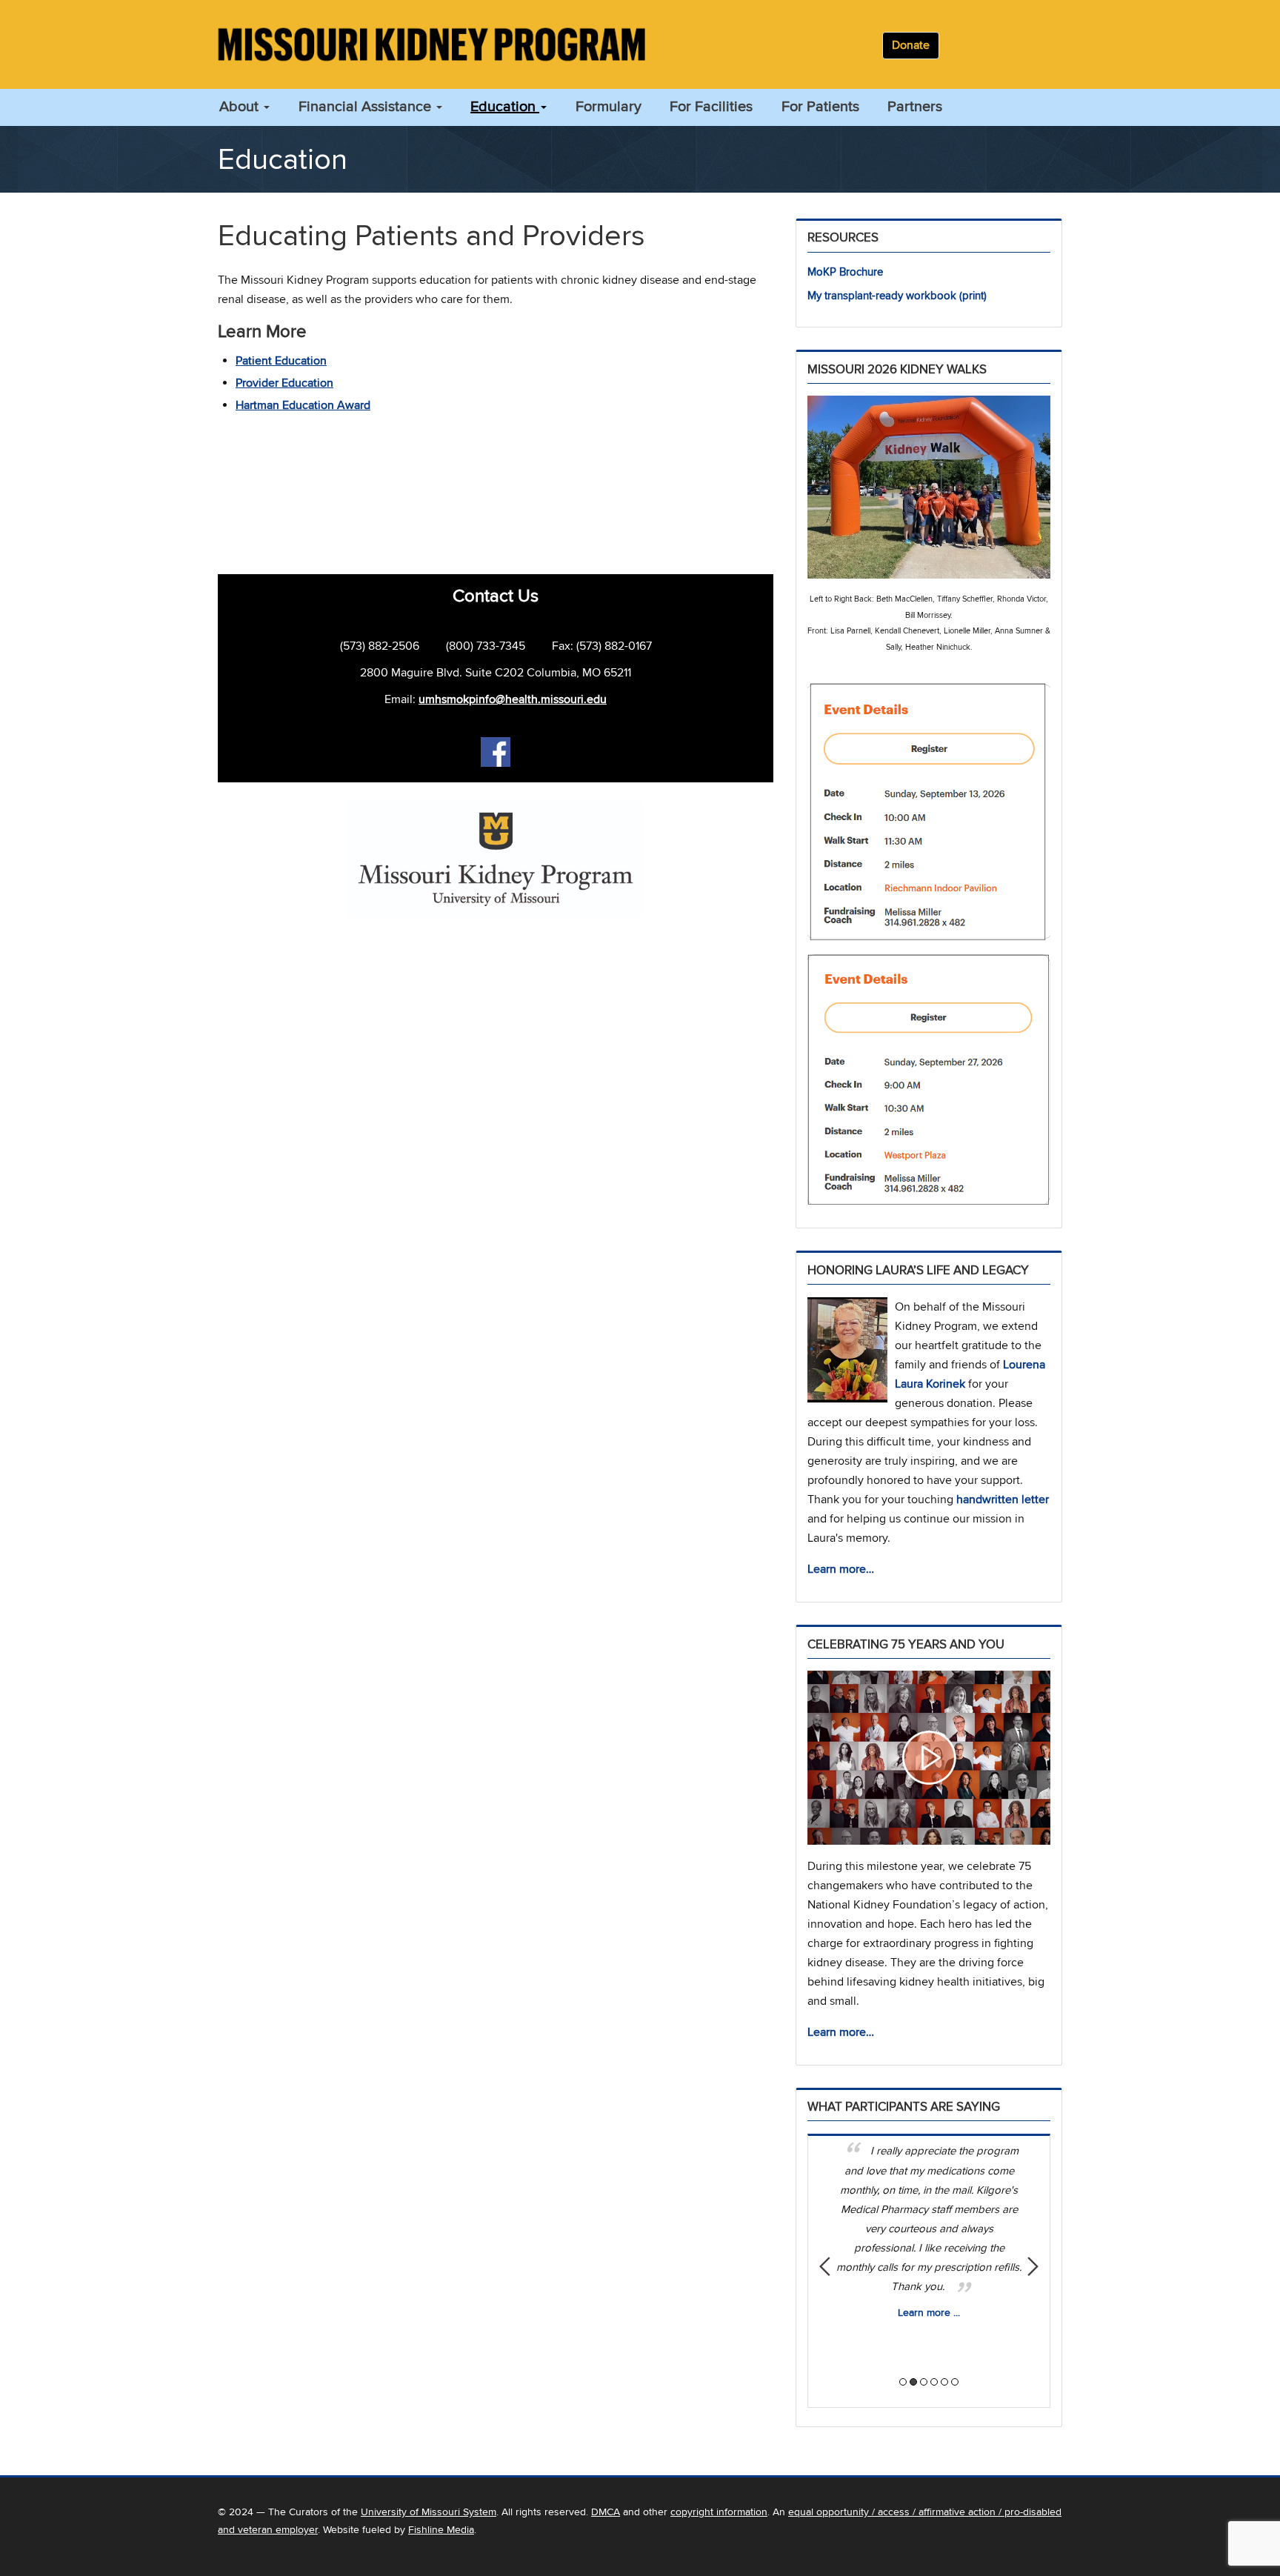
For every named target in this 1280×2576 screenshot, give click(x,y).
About (241, 107)
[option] (929, 2228)
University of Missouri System (429, 2512)
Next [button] (1033, 2266)
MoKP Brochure (845, 272)
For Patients (820, 107)
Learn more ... (929, 2313)
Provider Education (284, 383)
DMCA (606, 2512)
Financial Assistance (367, 107)
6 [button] (955, 2382)
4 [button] (934, 2382)
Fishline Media (441, 2530)
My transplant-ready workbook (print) (897, 296)
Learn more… (841, 1569)
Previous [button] (825, 2266)
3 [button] (924, 2382)
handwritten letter (1003, 1500)
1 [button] (903, 2382)
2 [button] (913, 2382)
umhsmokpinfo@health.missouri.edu (513, 699)
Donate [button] (911, 45)
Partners (915, 107)
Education (505, 107)
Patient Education (281, 361)
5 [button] (944, 2382)
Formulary (609, 107)
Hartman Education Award (303, 405)
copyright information (719, 2512)
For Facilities (711, 107)
